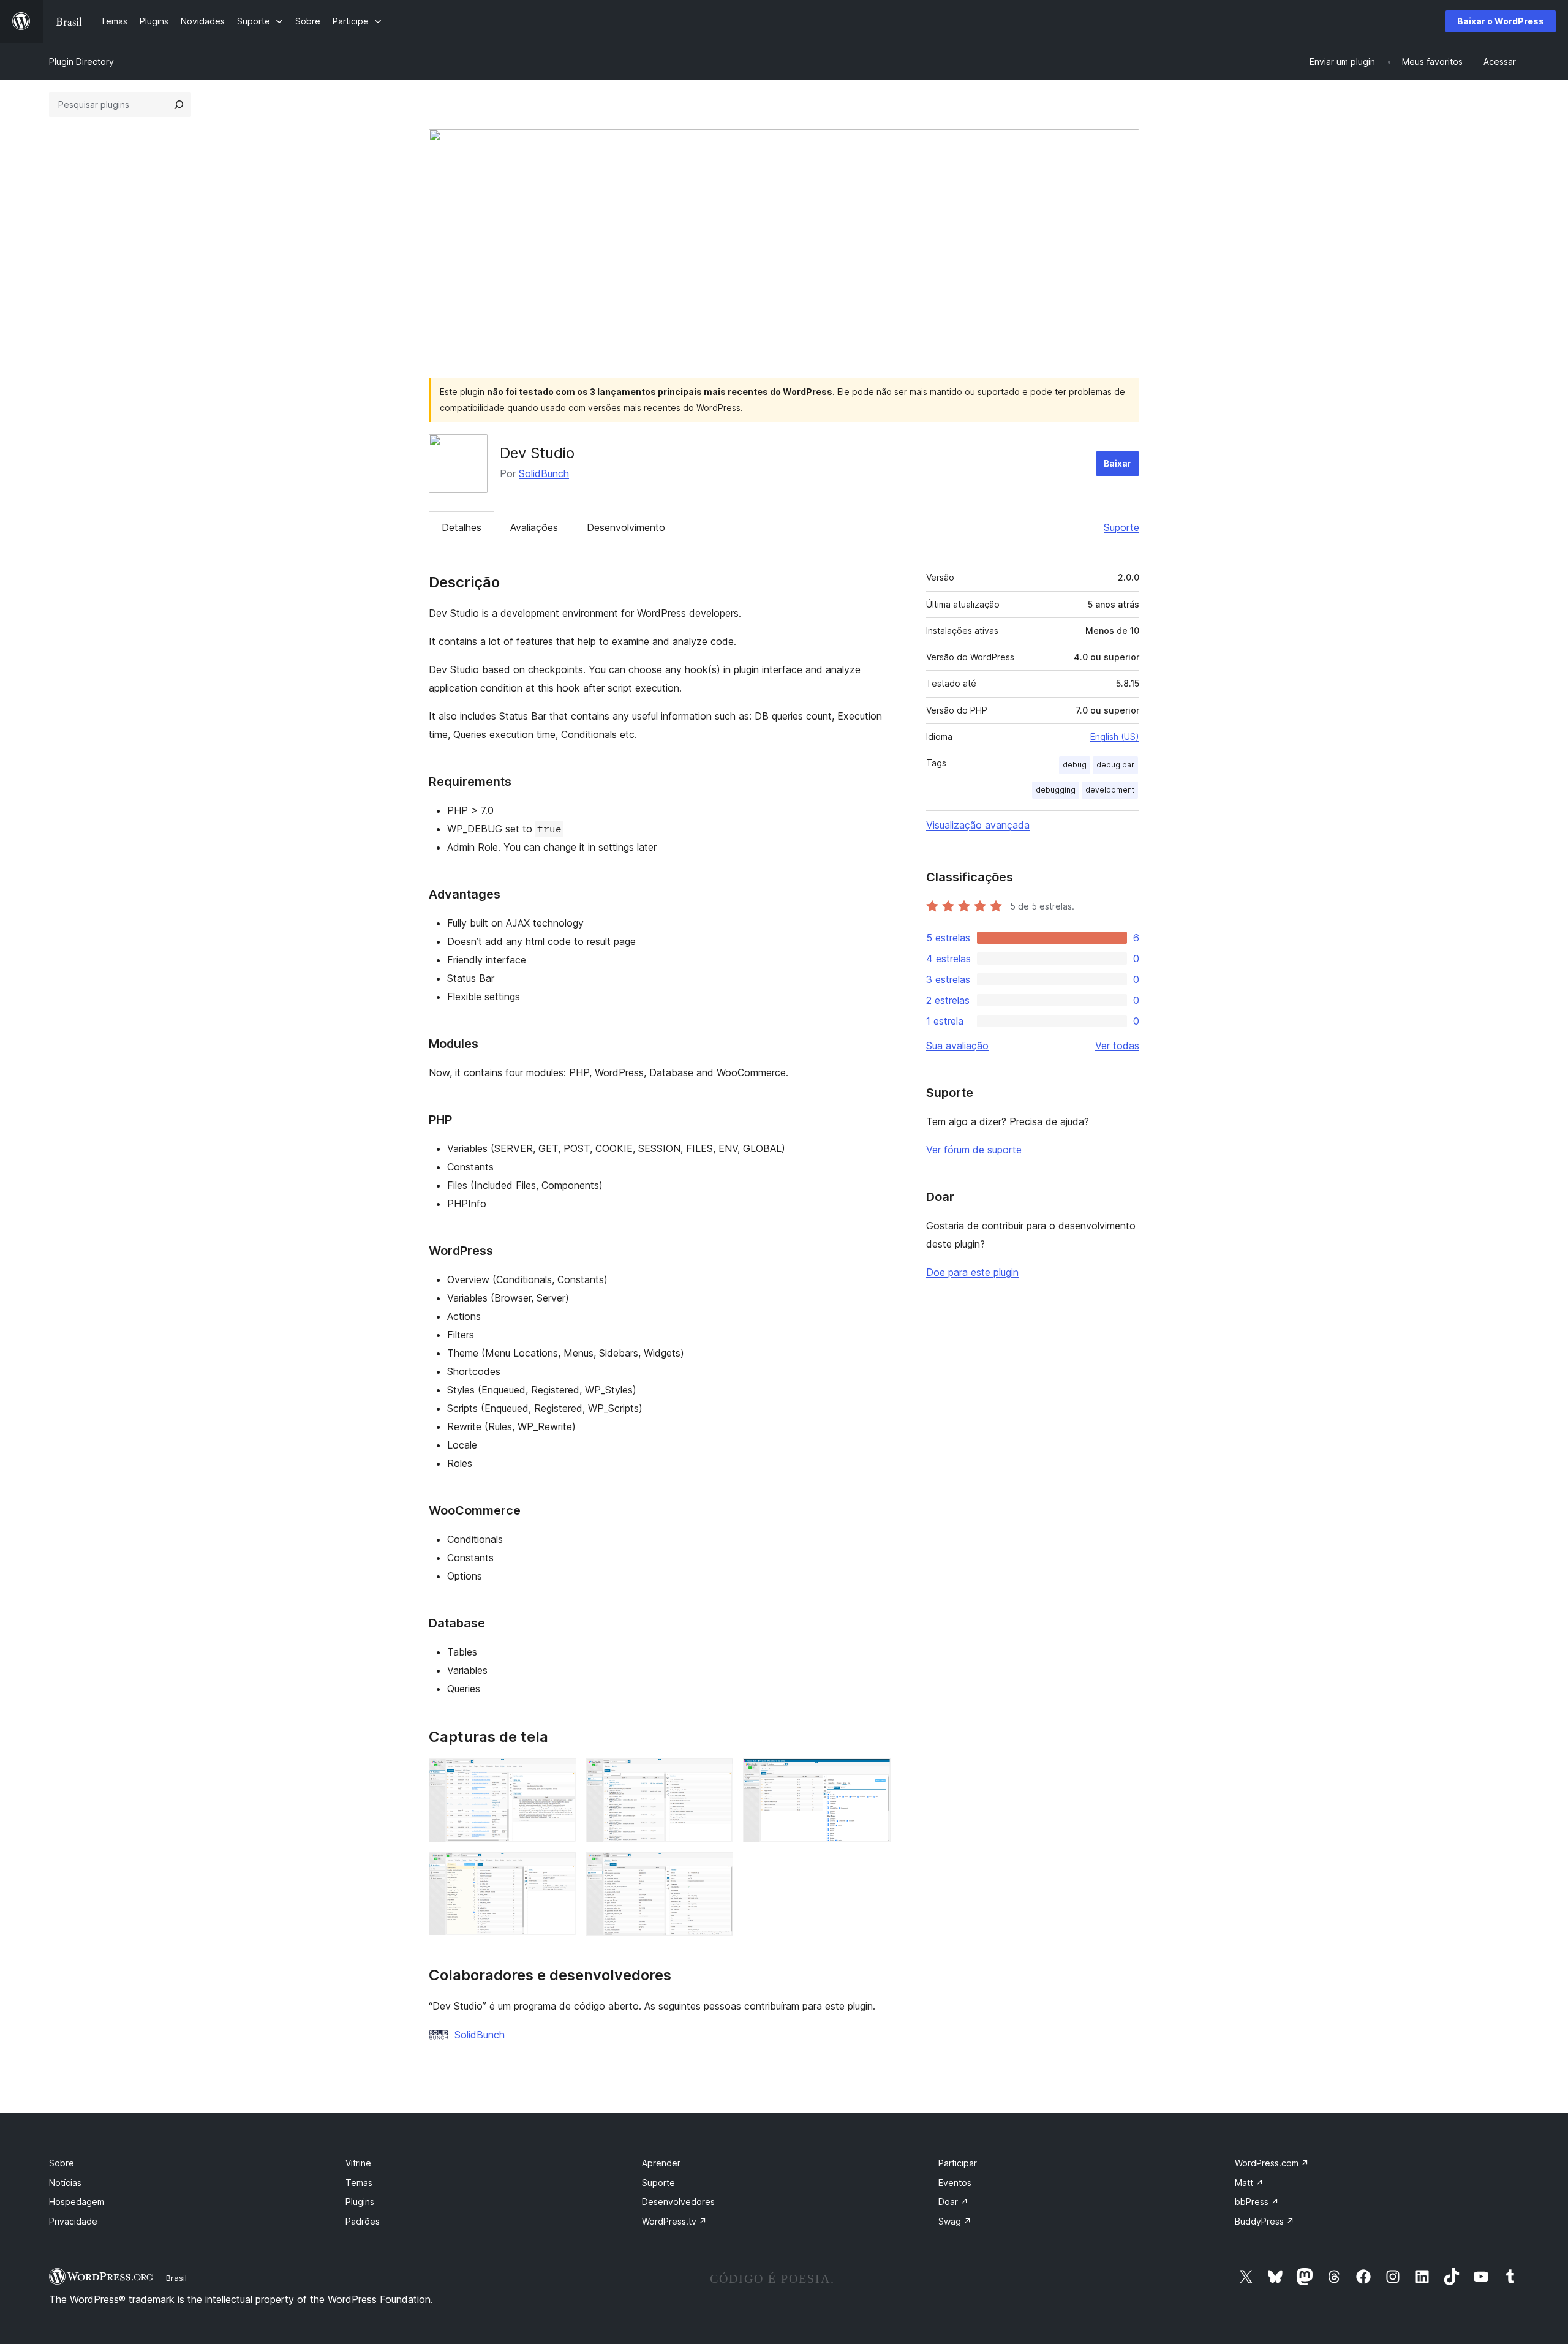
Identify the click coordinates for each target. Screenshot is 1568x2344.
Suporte (1121, 527)
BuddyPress (1265, 2221)
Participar (958, 2163)
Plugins (360, 2202)
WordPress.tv (674, 2221)
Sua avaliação (957, 1046)
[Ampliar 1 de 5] (560, 1775)
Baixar (1118, 463)
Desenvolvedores (678, 2202)
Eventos (955, 2183)
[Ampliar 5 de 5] (717, 1869)
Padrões (363, 2221)
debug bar (1115, 765)
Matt (1249, 2183)
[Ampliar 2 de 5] (717, 1775)
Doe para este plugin (972, 1272)
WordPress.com (1272, 2163)
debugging (1056, 790)
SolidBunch (544, 473)
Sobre (62, 2163)
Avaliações (534, 527)
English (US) (1115, 737)
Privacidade (73, 2221)
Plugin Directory (81, 62)
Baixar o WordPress (1501, 21)
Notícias (65, 2183)
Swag (955, 2221)
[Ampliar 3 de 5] (874, 1775)
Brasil (176, 2278)
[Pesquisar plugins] (179, 105)
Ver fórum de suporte (974, 1150)
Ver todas (1117, 1046)
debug (1075, 765)
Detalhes (462, 527)
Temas (359, 2183)
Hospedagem (77, 2202)
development (1110, 790)
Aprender (661, 2163)
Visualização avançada (978, 825)
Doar (953, 2202)
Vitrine (358, 2163)
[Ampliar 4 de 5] (560, 1869)
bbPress (1257, 2202)
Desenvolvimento (626, 527)
